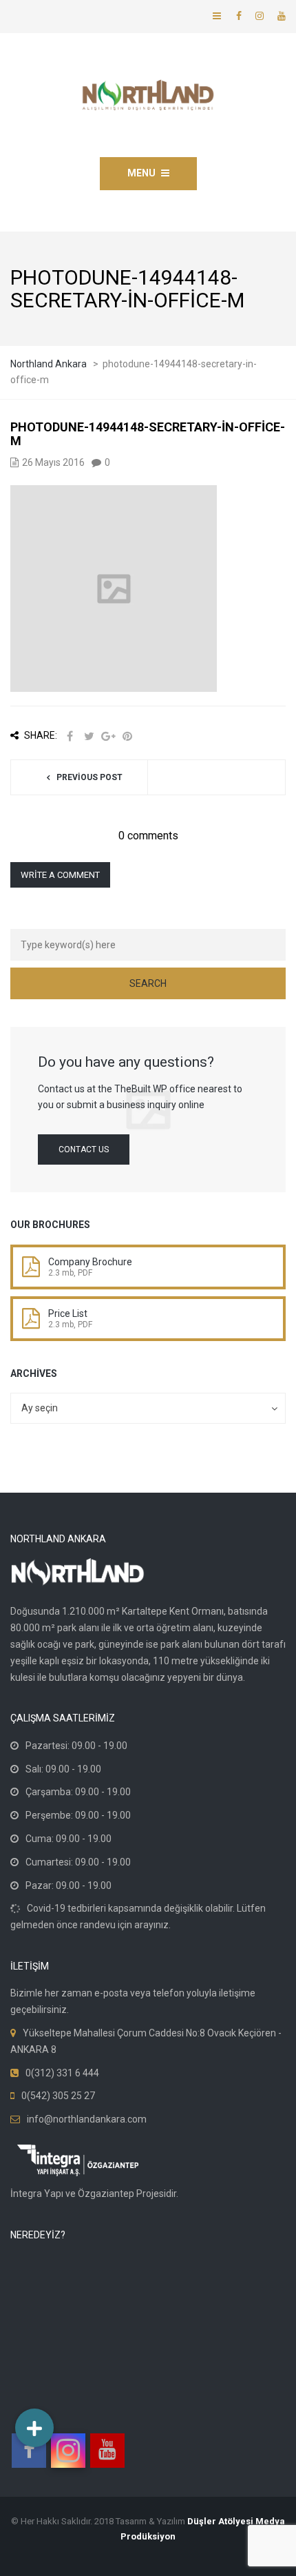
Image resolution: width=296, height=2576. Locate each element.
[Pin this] (127, 736)
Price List (68, 1313)
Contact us (84, 1149)
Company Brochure (90, 1262)
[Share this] (70, 736)
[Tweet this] (89, 736)
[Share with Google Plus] (108, 736)
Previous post (89, 777)
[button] (34, 2428)
